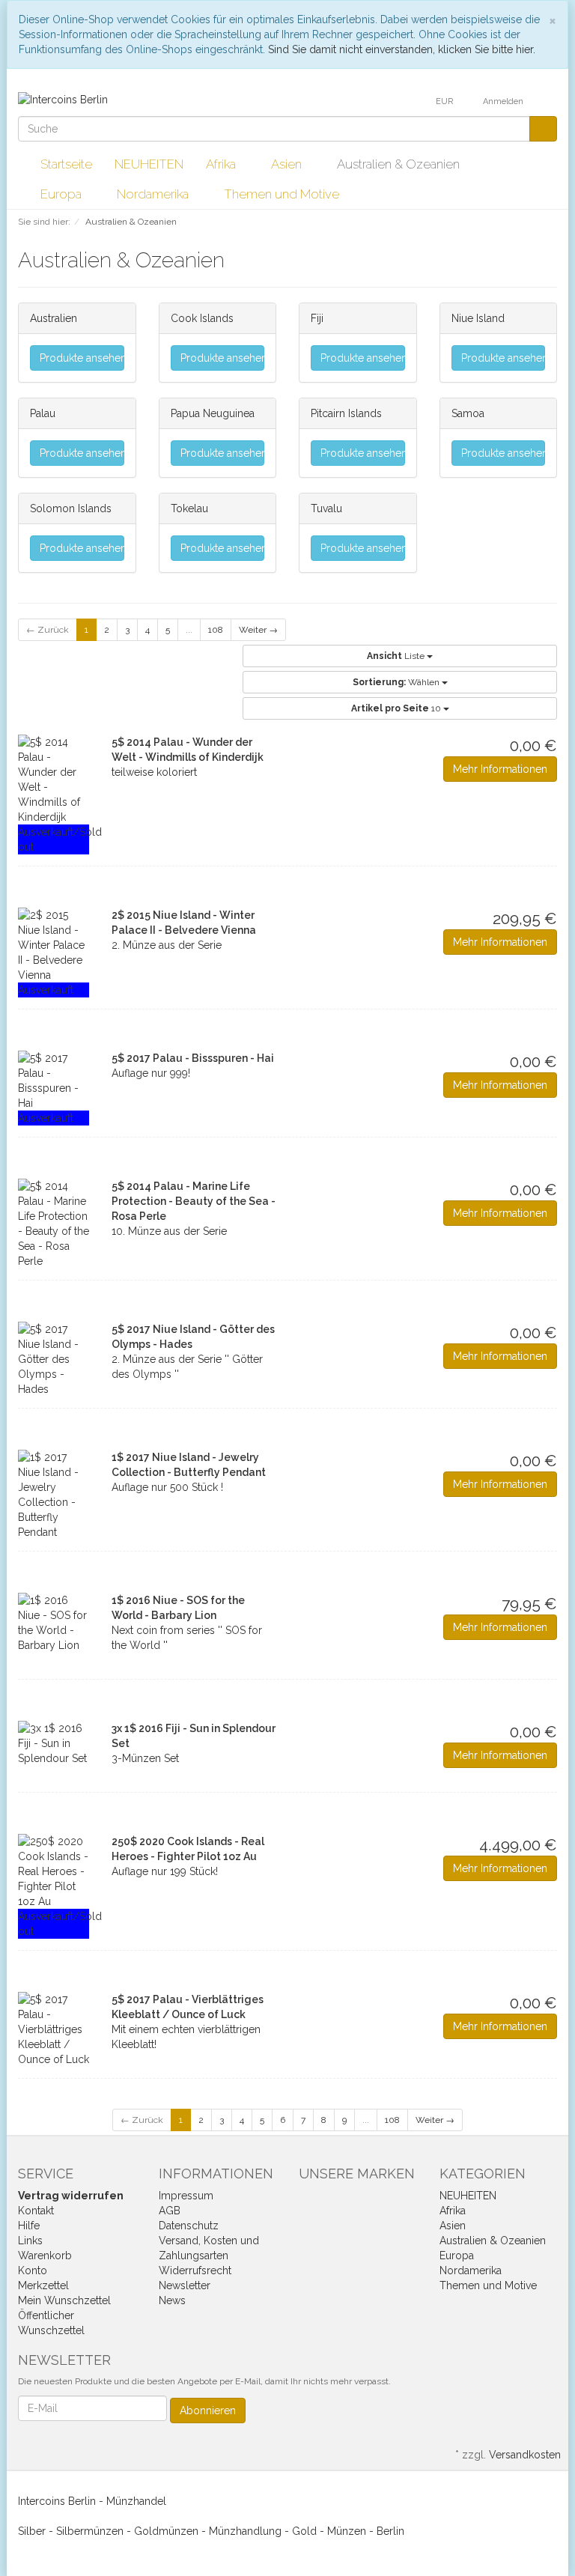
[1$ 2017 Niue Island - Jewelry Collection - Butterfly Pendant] (54, 1495)
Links (30, 2241)
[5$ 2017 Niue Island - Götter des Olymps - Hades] (54, 1359)
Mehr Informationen (500, 769)
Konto (33, 2270)
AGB (170, 2211)
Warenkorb (45, 2255)
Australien (54, 318)
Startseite (66, 164)
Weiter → (258, 630)
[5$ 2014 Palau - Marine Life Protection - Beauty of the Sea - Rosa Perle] (54, 1224)
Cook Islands (202, 318)
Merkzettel (43, 2285)
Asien (288, 164)
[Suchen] (543, 129)
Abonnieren (208, 2411)
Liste (397, 656)
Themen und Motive (283, 194)
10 (397, 708)
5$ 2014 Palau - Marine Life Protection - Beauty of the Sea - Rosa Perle (194, 1201)
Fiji (317, 318)
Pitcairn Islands (346, 413)
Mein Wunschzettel (64, 2300)
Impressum (186, 2196)
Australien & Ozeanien (400, 164)
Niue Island (478, 318)
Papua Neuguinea (213, 413)
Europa (63, 194)
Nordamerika (154, 194)
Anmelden (504, 101)
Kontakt (36, 2211)
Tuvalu (326, 508)
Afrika (222, 164)
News (172, 2300)
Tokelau (189, 508)
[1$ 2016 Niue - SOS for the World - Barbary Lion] (54, 1623)
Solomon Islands (71, 508)
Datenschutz (189, 2226)
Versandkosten (525, 2455)
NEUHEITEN (149, 164)
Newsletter (185, 2285)
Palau (43, 413)
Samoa (468, 413)
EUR (445, 101)
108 (216, 630)
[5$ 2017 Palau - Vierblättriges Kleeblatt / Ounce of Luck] (54, 2029)
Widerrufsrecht (195, 2270)
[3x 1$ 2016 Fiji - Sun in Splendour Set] (54, 1743)
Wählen (397, 682)
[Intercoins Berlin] (63, 99)
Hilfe (29, 2226)
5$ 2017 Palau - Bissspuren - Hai (193, 1058)
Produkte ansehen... (82, 358)
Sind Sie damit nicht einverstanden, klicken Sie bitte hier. (402, 49)
